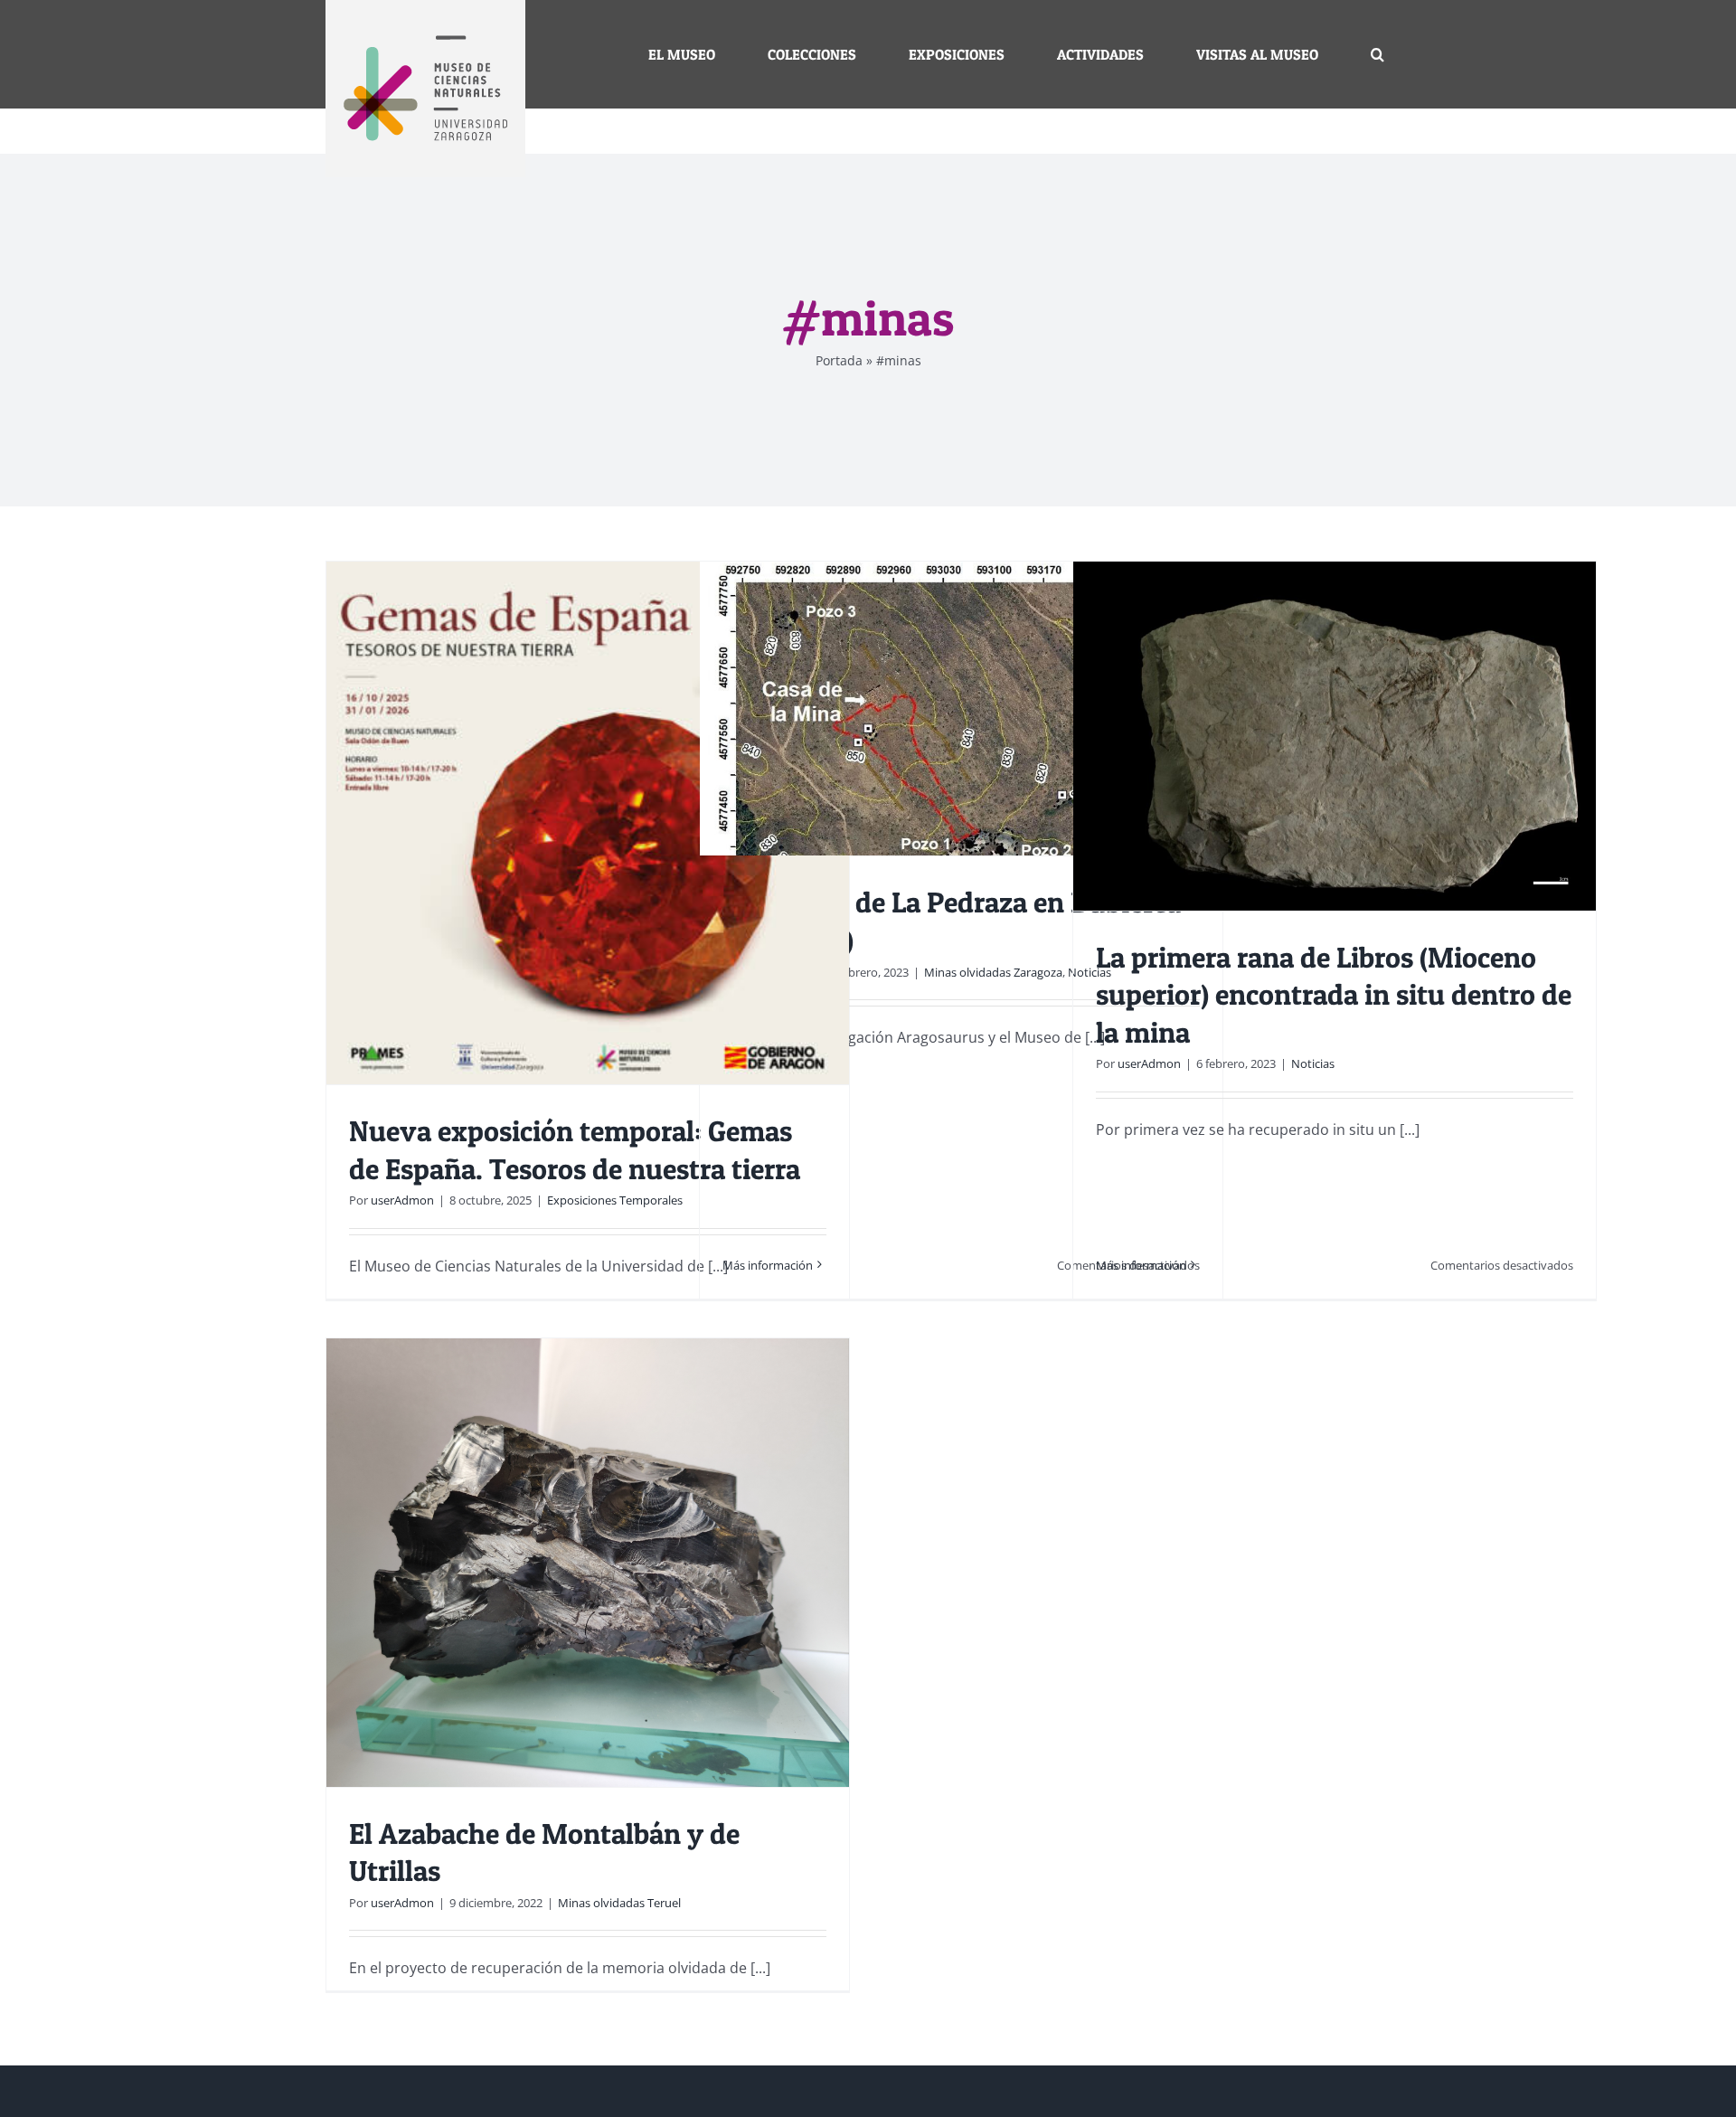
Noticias (1313, 1063)
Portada (839, 360)
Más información (768, 1265)
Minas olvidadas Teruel (619, 1903)
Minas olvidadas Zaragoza (993, 972)
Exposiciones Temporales (615, 1200)
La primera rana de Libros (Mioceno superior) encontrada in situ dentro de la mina (1334, 995)
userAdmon (402, 1200)
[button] (1377, 54)
